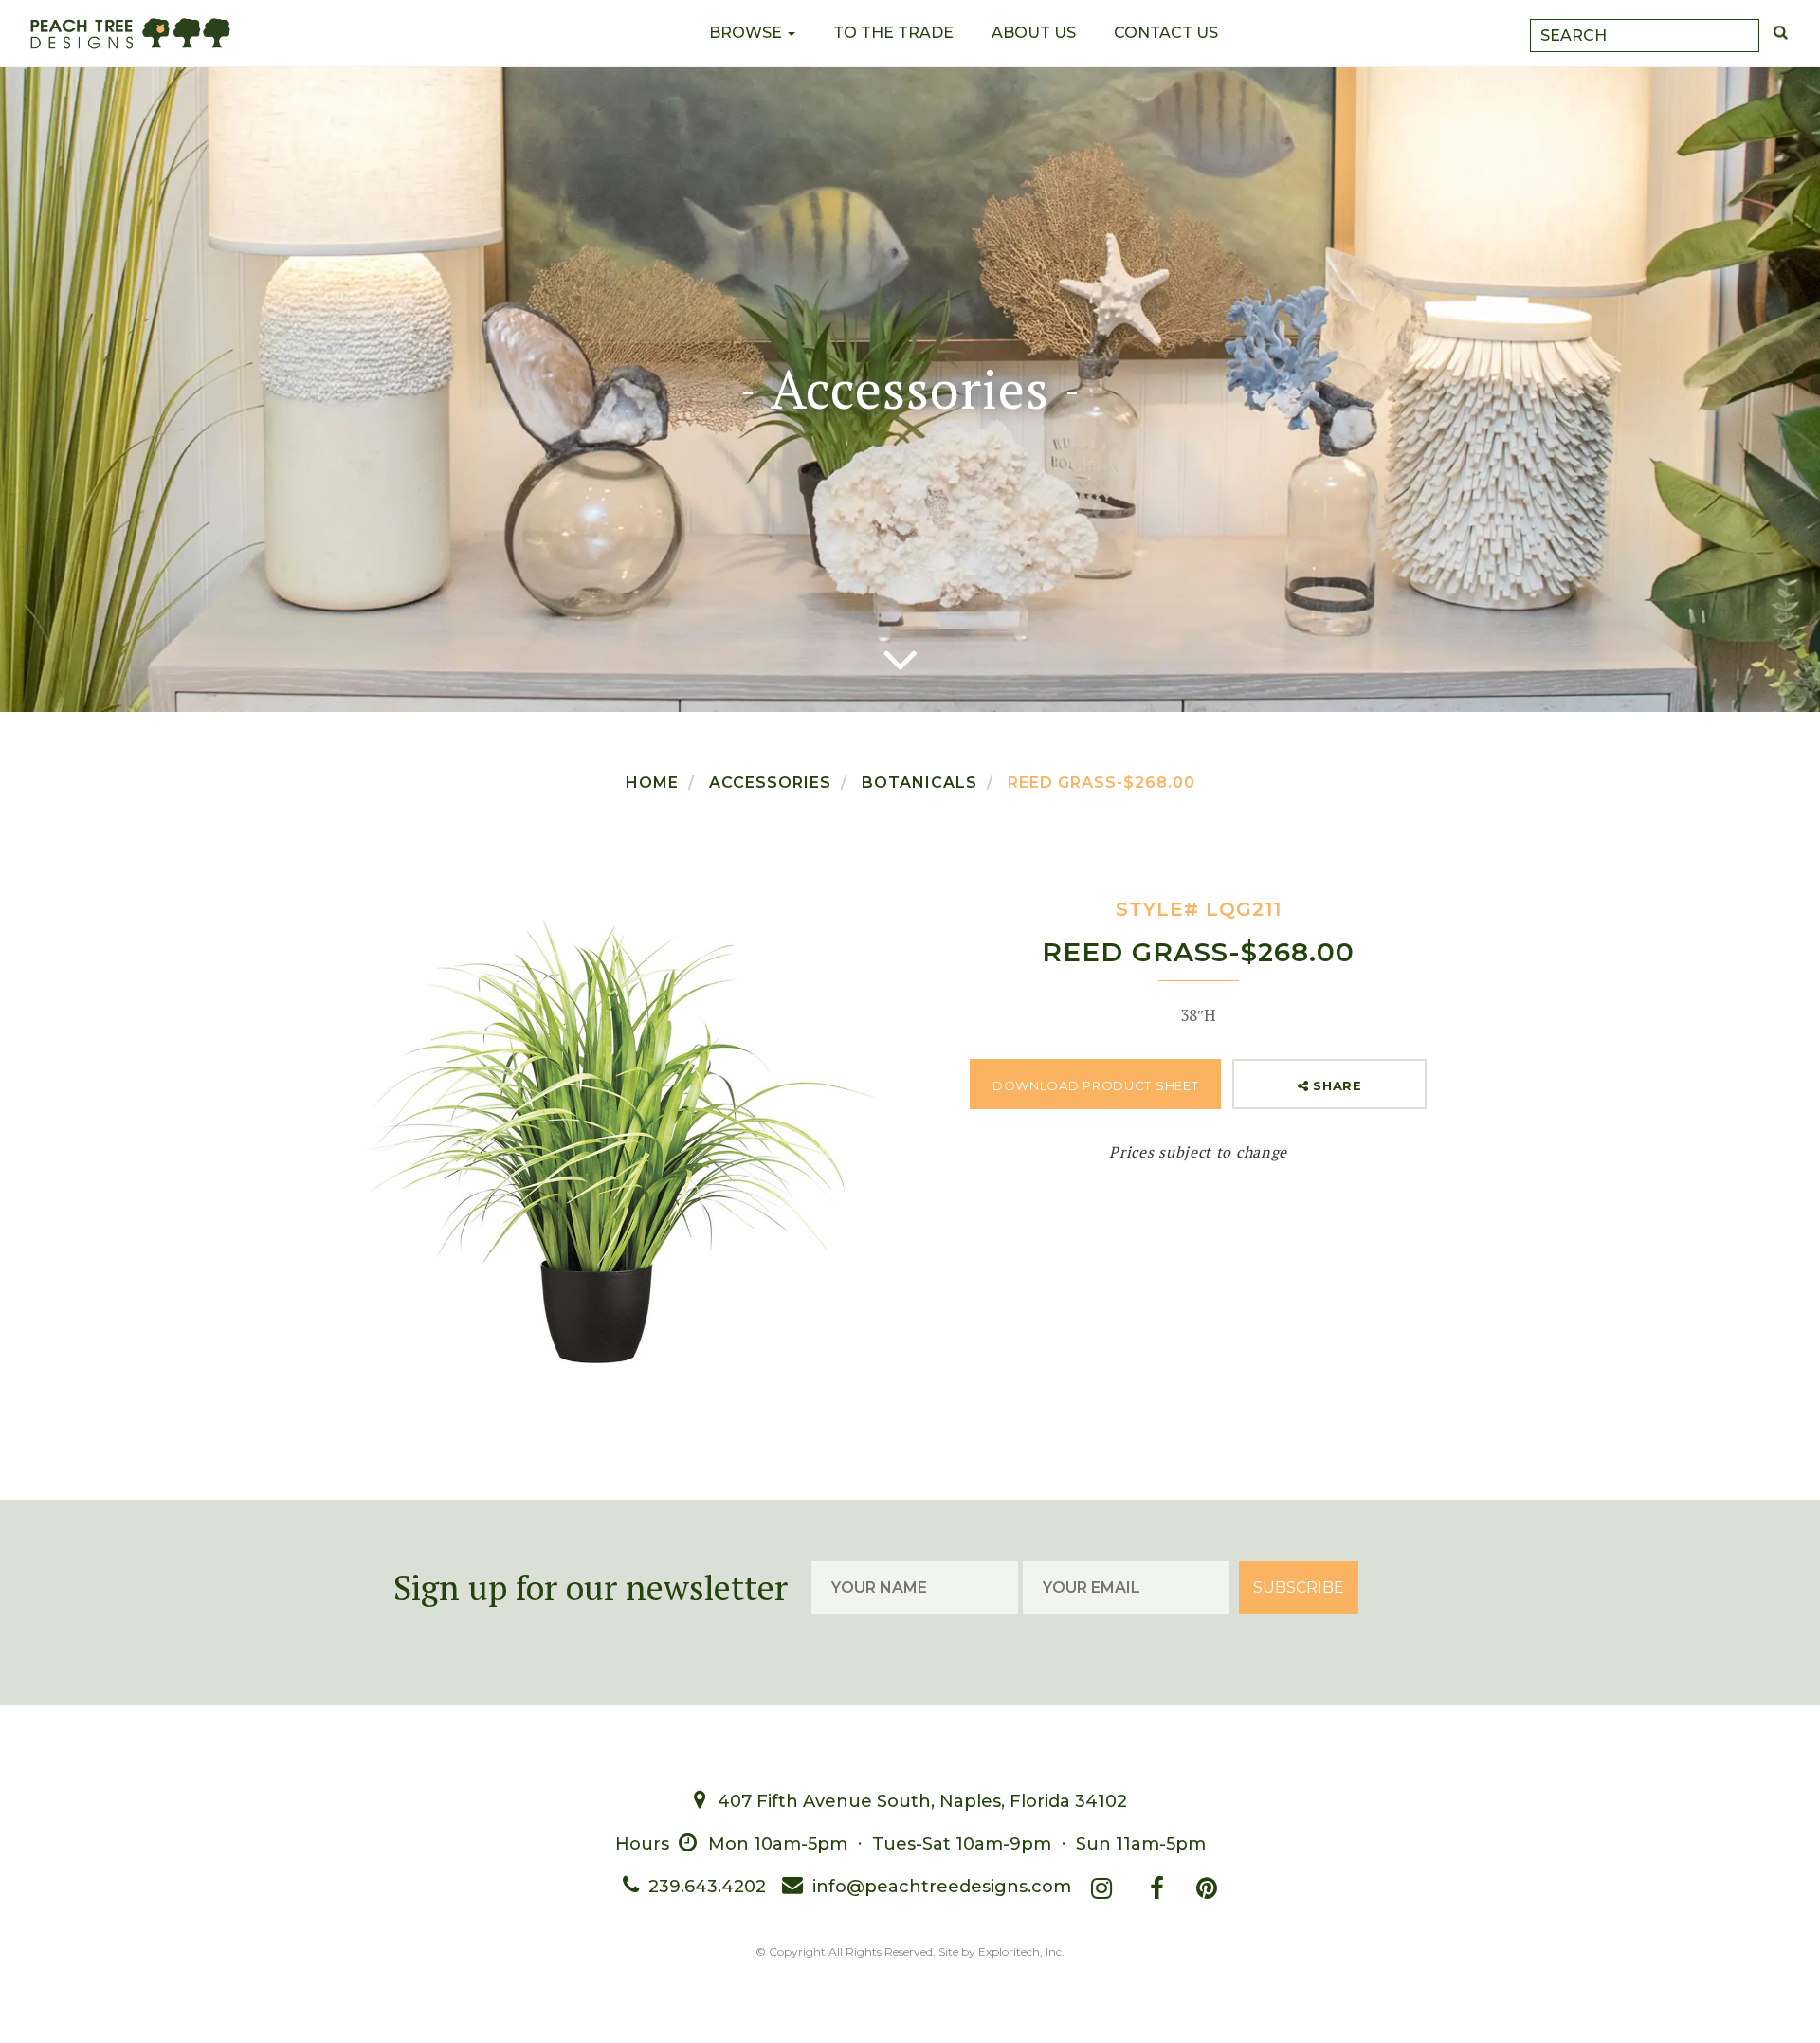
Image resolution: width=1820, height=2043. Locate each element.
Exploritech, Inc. (1021, 1952)
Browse (747, 33)
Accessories (770, 783)
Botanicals (919, 783)
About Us (1034, 33)
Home (652, 783)
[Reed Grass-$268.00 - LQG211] (622, 1140)
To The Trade (893, 33)
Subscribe (1299, 1587)
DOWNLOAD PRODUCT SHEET (1095, 1085)
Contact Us (1166, 33)
